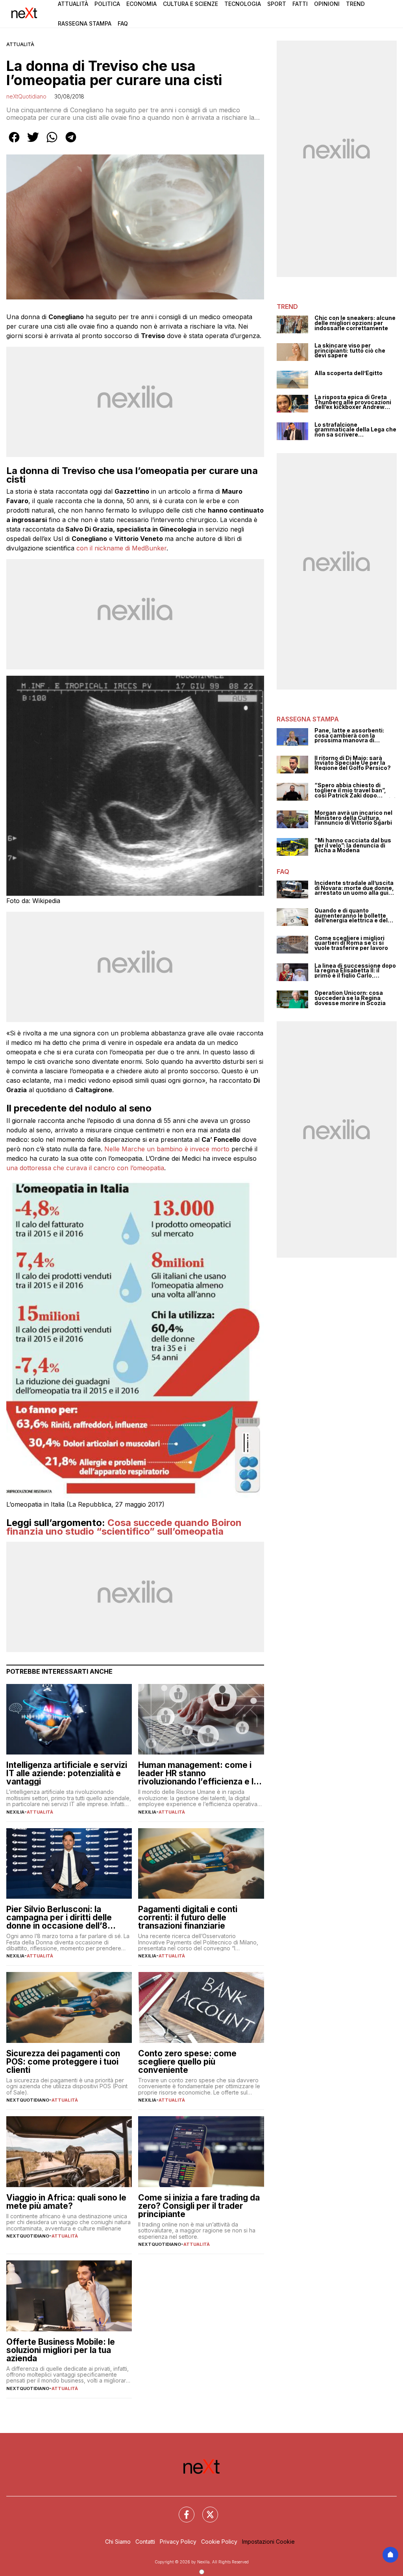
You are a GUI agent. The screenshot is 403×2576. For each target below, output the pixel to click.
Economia (141, 4)
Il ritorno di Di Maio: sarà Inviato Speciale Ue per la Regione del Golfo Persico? (353, 763)
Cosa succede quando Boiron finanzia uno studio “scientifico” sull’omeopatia (124, 1527)
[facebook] (14, 143)
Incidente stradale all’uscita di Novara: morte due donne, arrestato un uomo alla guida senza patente (355, 888)
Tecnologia (243, 4)
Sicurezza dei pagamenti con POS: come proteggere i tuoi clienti (63, 2062)
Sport (277, 4)
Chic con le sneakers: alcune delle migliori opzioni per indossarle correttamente (355, 323)
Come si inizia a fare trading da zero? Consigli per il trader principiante (199, 2206)
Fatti (300, 4)
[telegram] (71, 143)
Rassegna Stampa (85, 23)
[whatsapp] (52, 143)
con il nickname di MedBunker (121, 548)
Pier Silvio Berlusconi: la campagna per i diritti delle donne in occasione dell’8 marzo (59, 1917)
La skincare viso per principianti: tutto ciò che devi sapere (350, 351)
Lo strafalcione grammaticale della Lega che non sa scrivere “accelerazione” (355, 430)
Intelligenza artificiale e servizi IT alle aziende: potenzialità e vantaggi (67, 1773)
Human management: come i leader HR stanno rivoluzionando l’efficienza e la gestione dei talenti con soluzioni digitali (198, 1773)
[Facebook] (182, 2510)
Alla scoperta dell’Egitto (348, 373)
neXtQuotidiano (26, 96)
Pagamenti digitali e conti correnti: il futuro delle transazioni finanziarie (188, 1917)
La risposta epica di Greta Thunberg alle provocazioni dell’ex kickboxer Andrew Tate (353, 402)
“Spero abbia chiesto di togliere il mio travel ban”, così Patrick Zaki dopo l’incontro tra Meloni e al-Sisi (355, 790)
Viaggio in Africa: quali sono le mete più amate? (66, 2202)
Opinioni (327, 4)
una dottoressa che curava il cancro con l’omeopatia (85, 1168)
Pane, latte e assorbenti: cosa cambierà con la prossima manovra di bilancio (349, 736)
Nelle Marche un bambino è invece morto (167, 1149)
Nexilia (15, 1812)
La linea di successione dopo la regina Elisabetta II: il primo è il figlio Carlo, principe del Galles (355, 971)
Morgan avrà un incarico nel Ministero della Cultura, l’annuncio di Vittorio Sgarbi (353, 818)
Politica (107, 4)
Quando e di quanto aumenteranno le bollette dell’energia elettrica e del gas (351, 916)
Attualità (73, 4)
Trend (355, 4)
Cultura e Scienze (190, 4)
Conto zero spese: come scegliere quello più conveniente (187, 2062)
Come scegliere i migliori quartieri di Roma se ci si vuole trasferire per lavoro (351, 943)
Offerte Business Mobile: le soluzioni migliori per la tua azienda (61, 2350)
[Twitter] (205, 2510)
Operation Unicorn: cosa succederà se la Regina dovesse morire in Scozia (350, 998)
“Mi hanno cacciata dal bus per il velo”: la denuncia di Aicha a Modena (353, 846)
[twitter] (33, 143)
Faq (123, 23)
